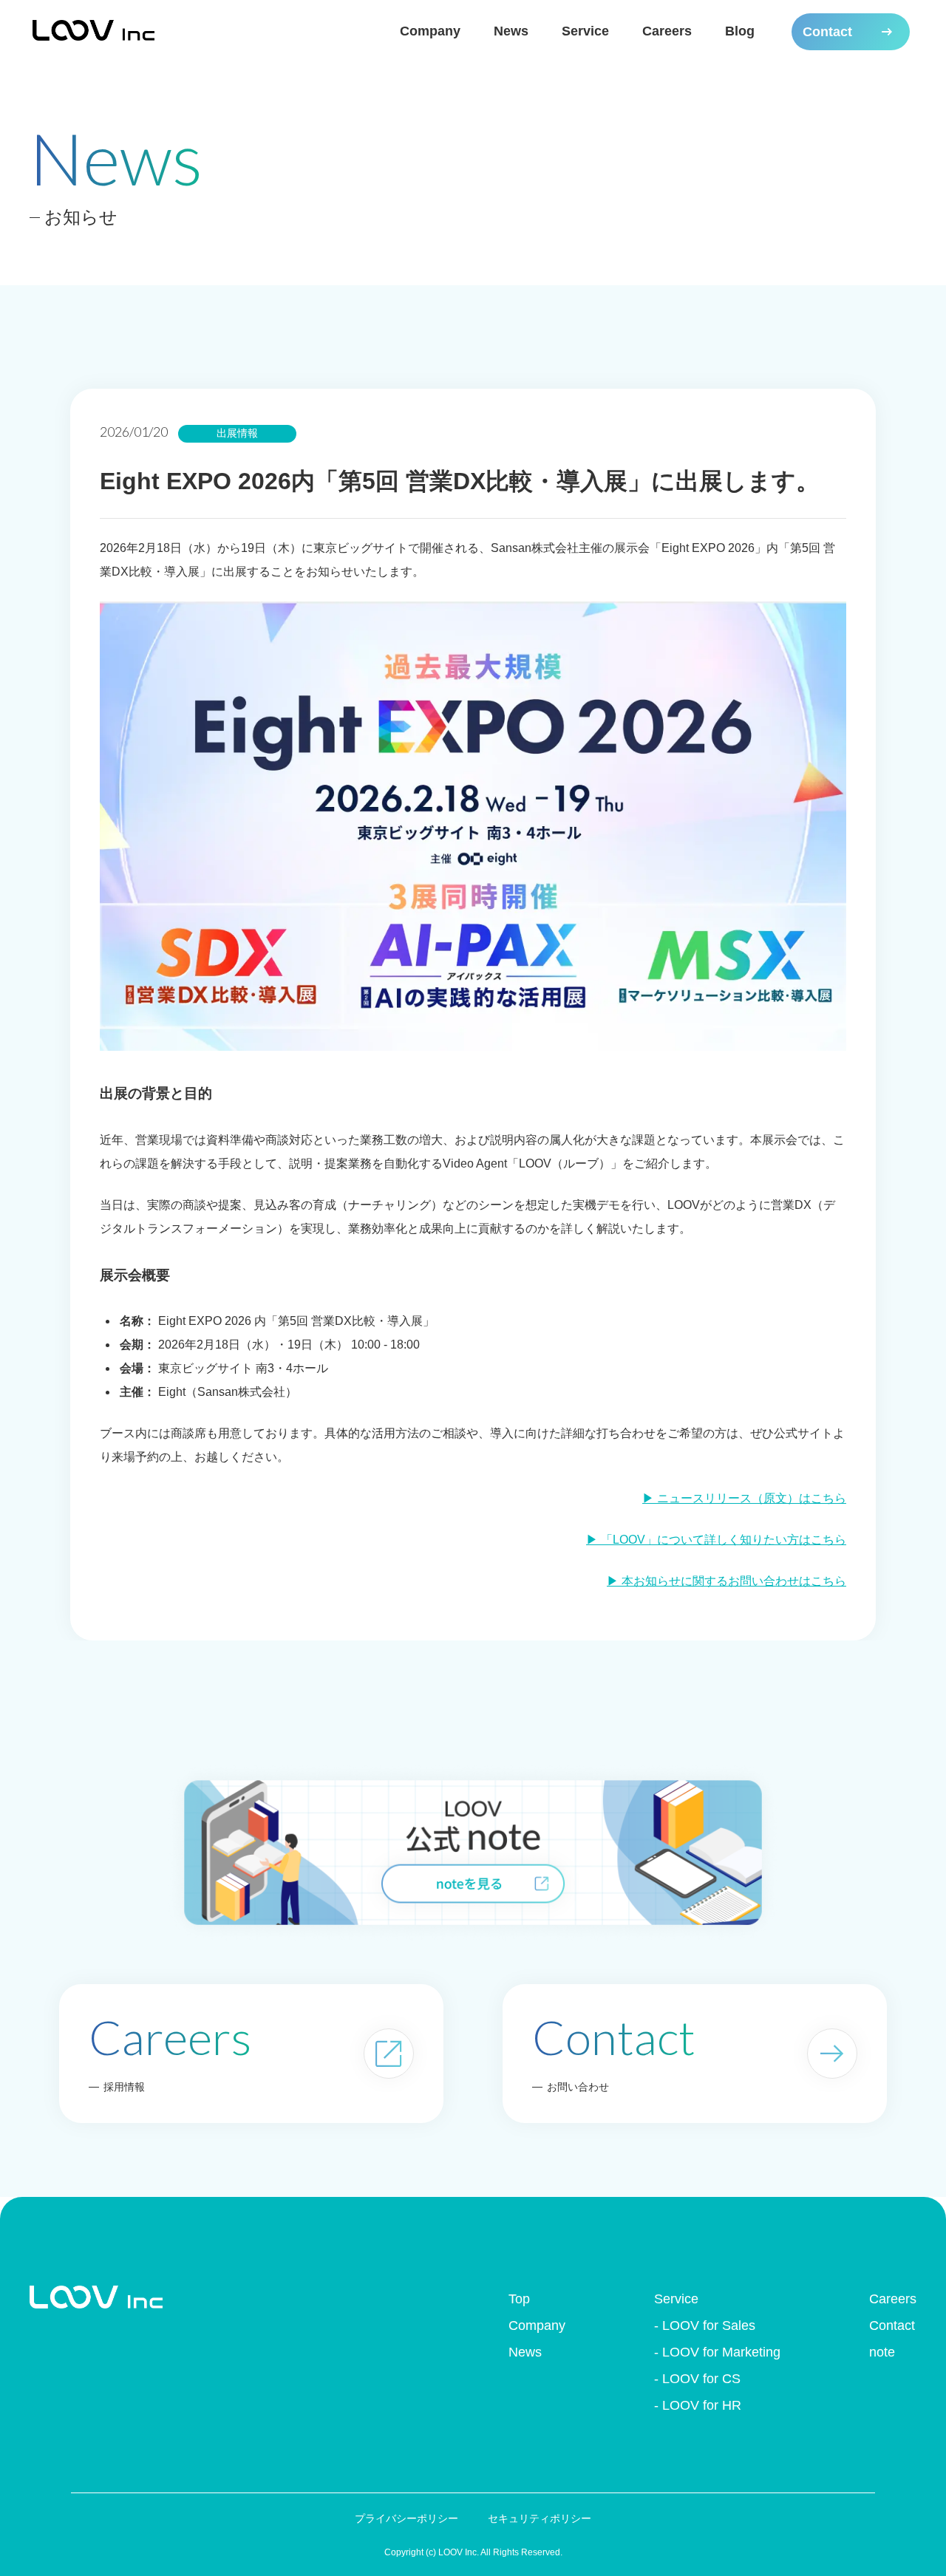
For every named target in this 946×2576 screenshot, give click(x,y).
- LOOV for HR (698, 2405)
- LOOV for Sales (705, 2325)
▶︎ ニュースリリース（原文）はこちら (744, 1498)
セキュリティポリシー (540, 2518)
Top (519, 2299)
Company (430, 31)
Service (585, 31)
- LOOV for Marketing (717, 2352)
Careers (667, 31)
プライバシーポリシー (406, 2518)
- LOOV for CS (697, 2379)
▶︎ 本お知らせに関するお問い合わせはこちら (726, 1581)
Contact (892, 2325)
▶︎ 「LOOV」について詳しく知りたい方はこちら (716, 1540)
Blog (740, 31)
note (882, 2352)
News (511, 31)
